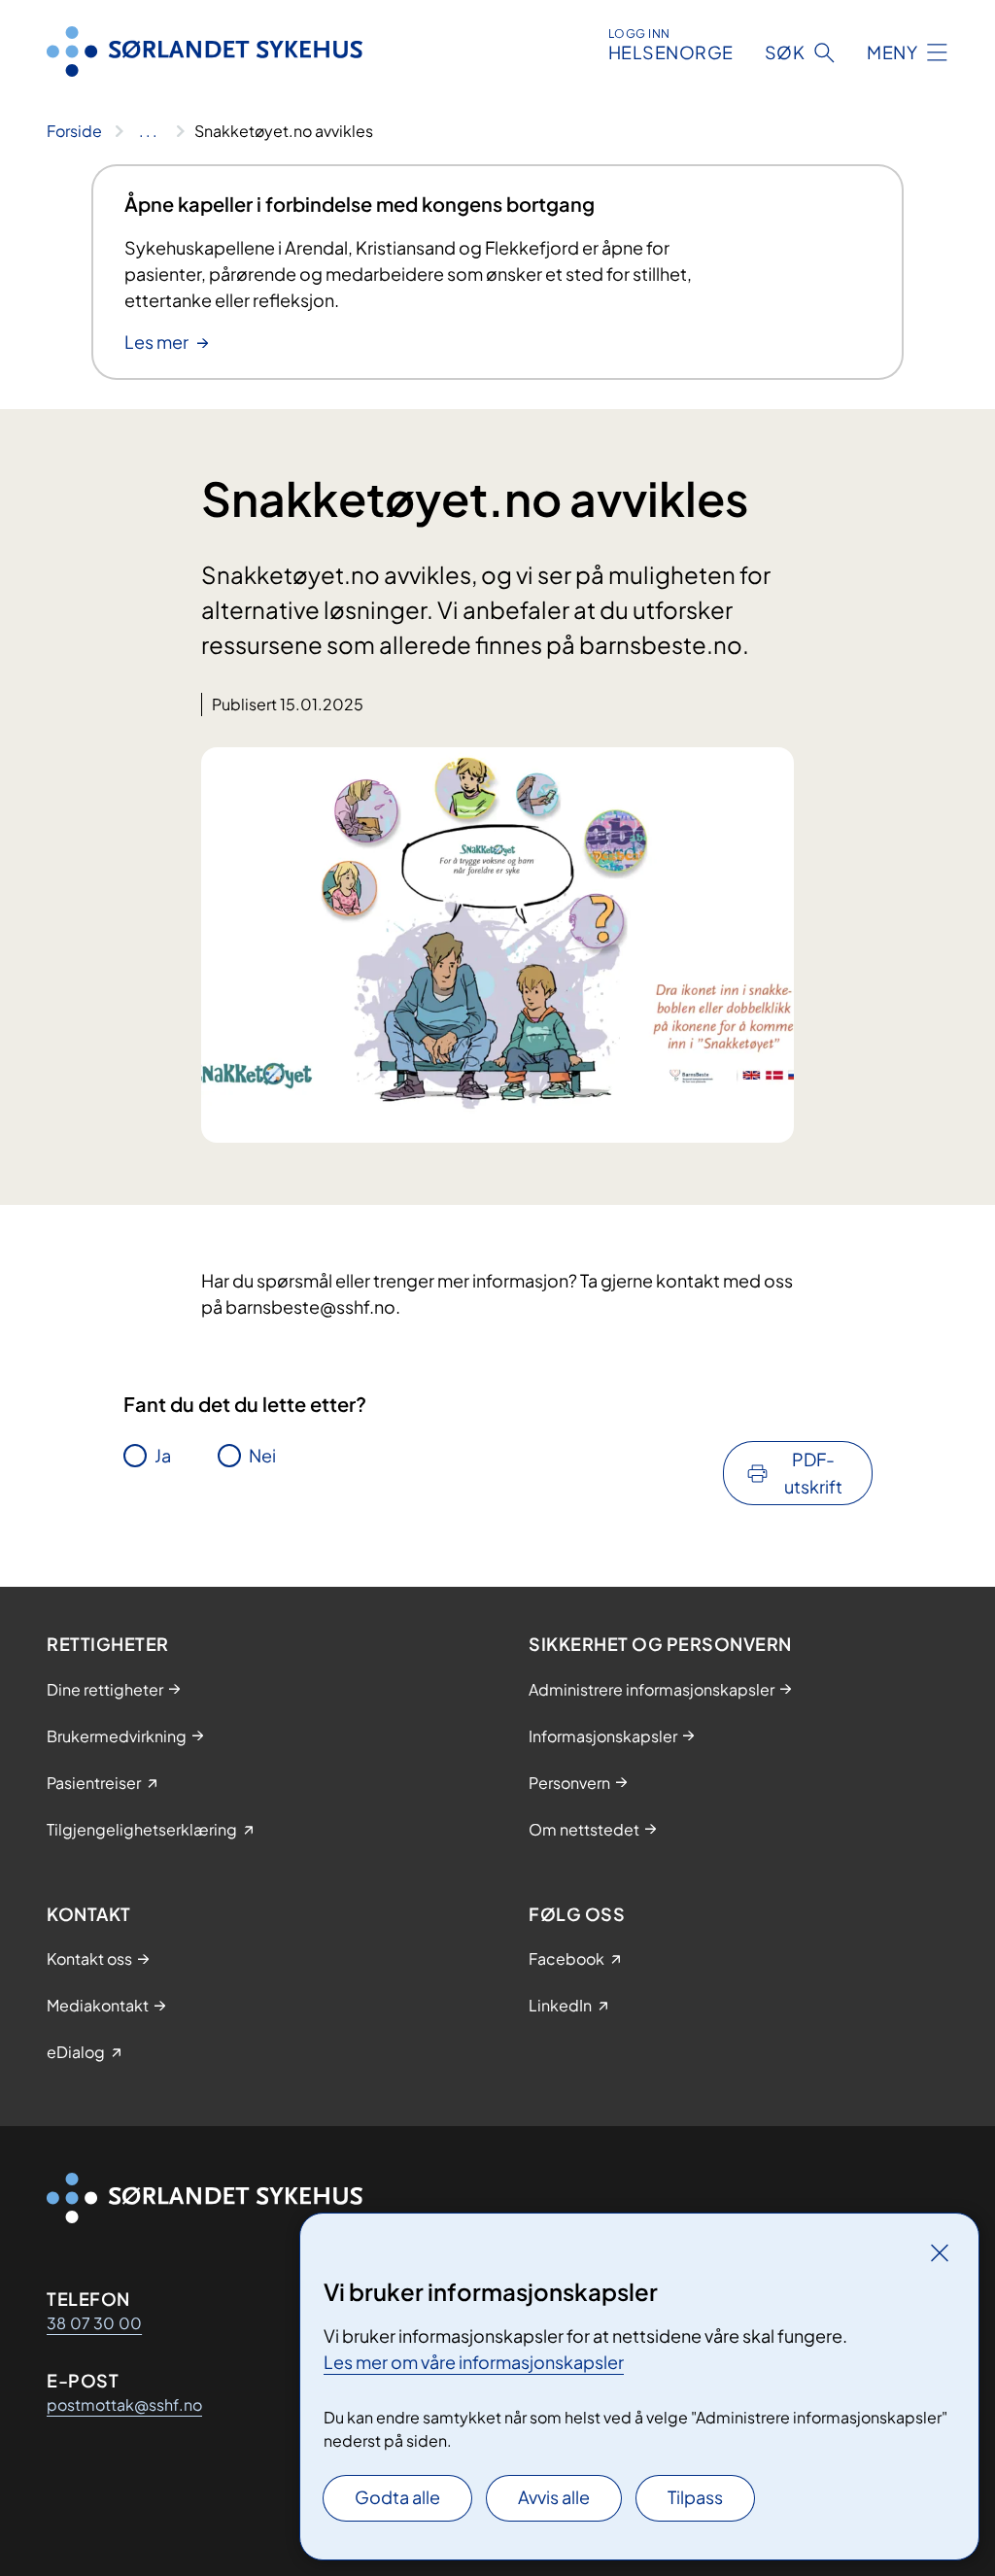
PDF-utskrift (813, 1473)
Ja (163, 1455)
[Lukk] (940, 2252)
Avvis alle (554, 2497)
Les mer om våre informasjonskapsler (474, 2362)
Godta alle (397, 2497)
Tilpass (695, 2497)
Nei (262, 1455)
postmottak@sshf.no (124, 2404)
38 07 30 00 (94, 2323)
